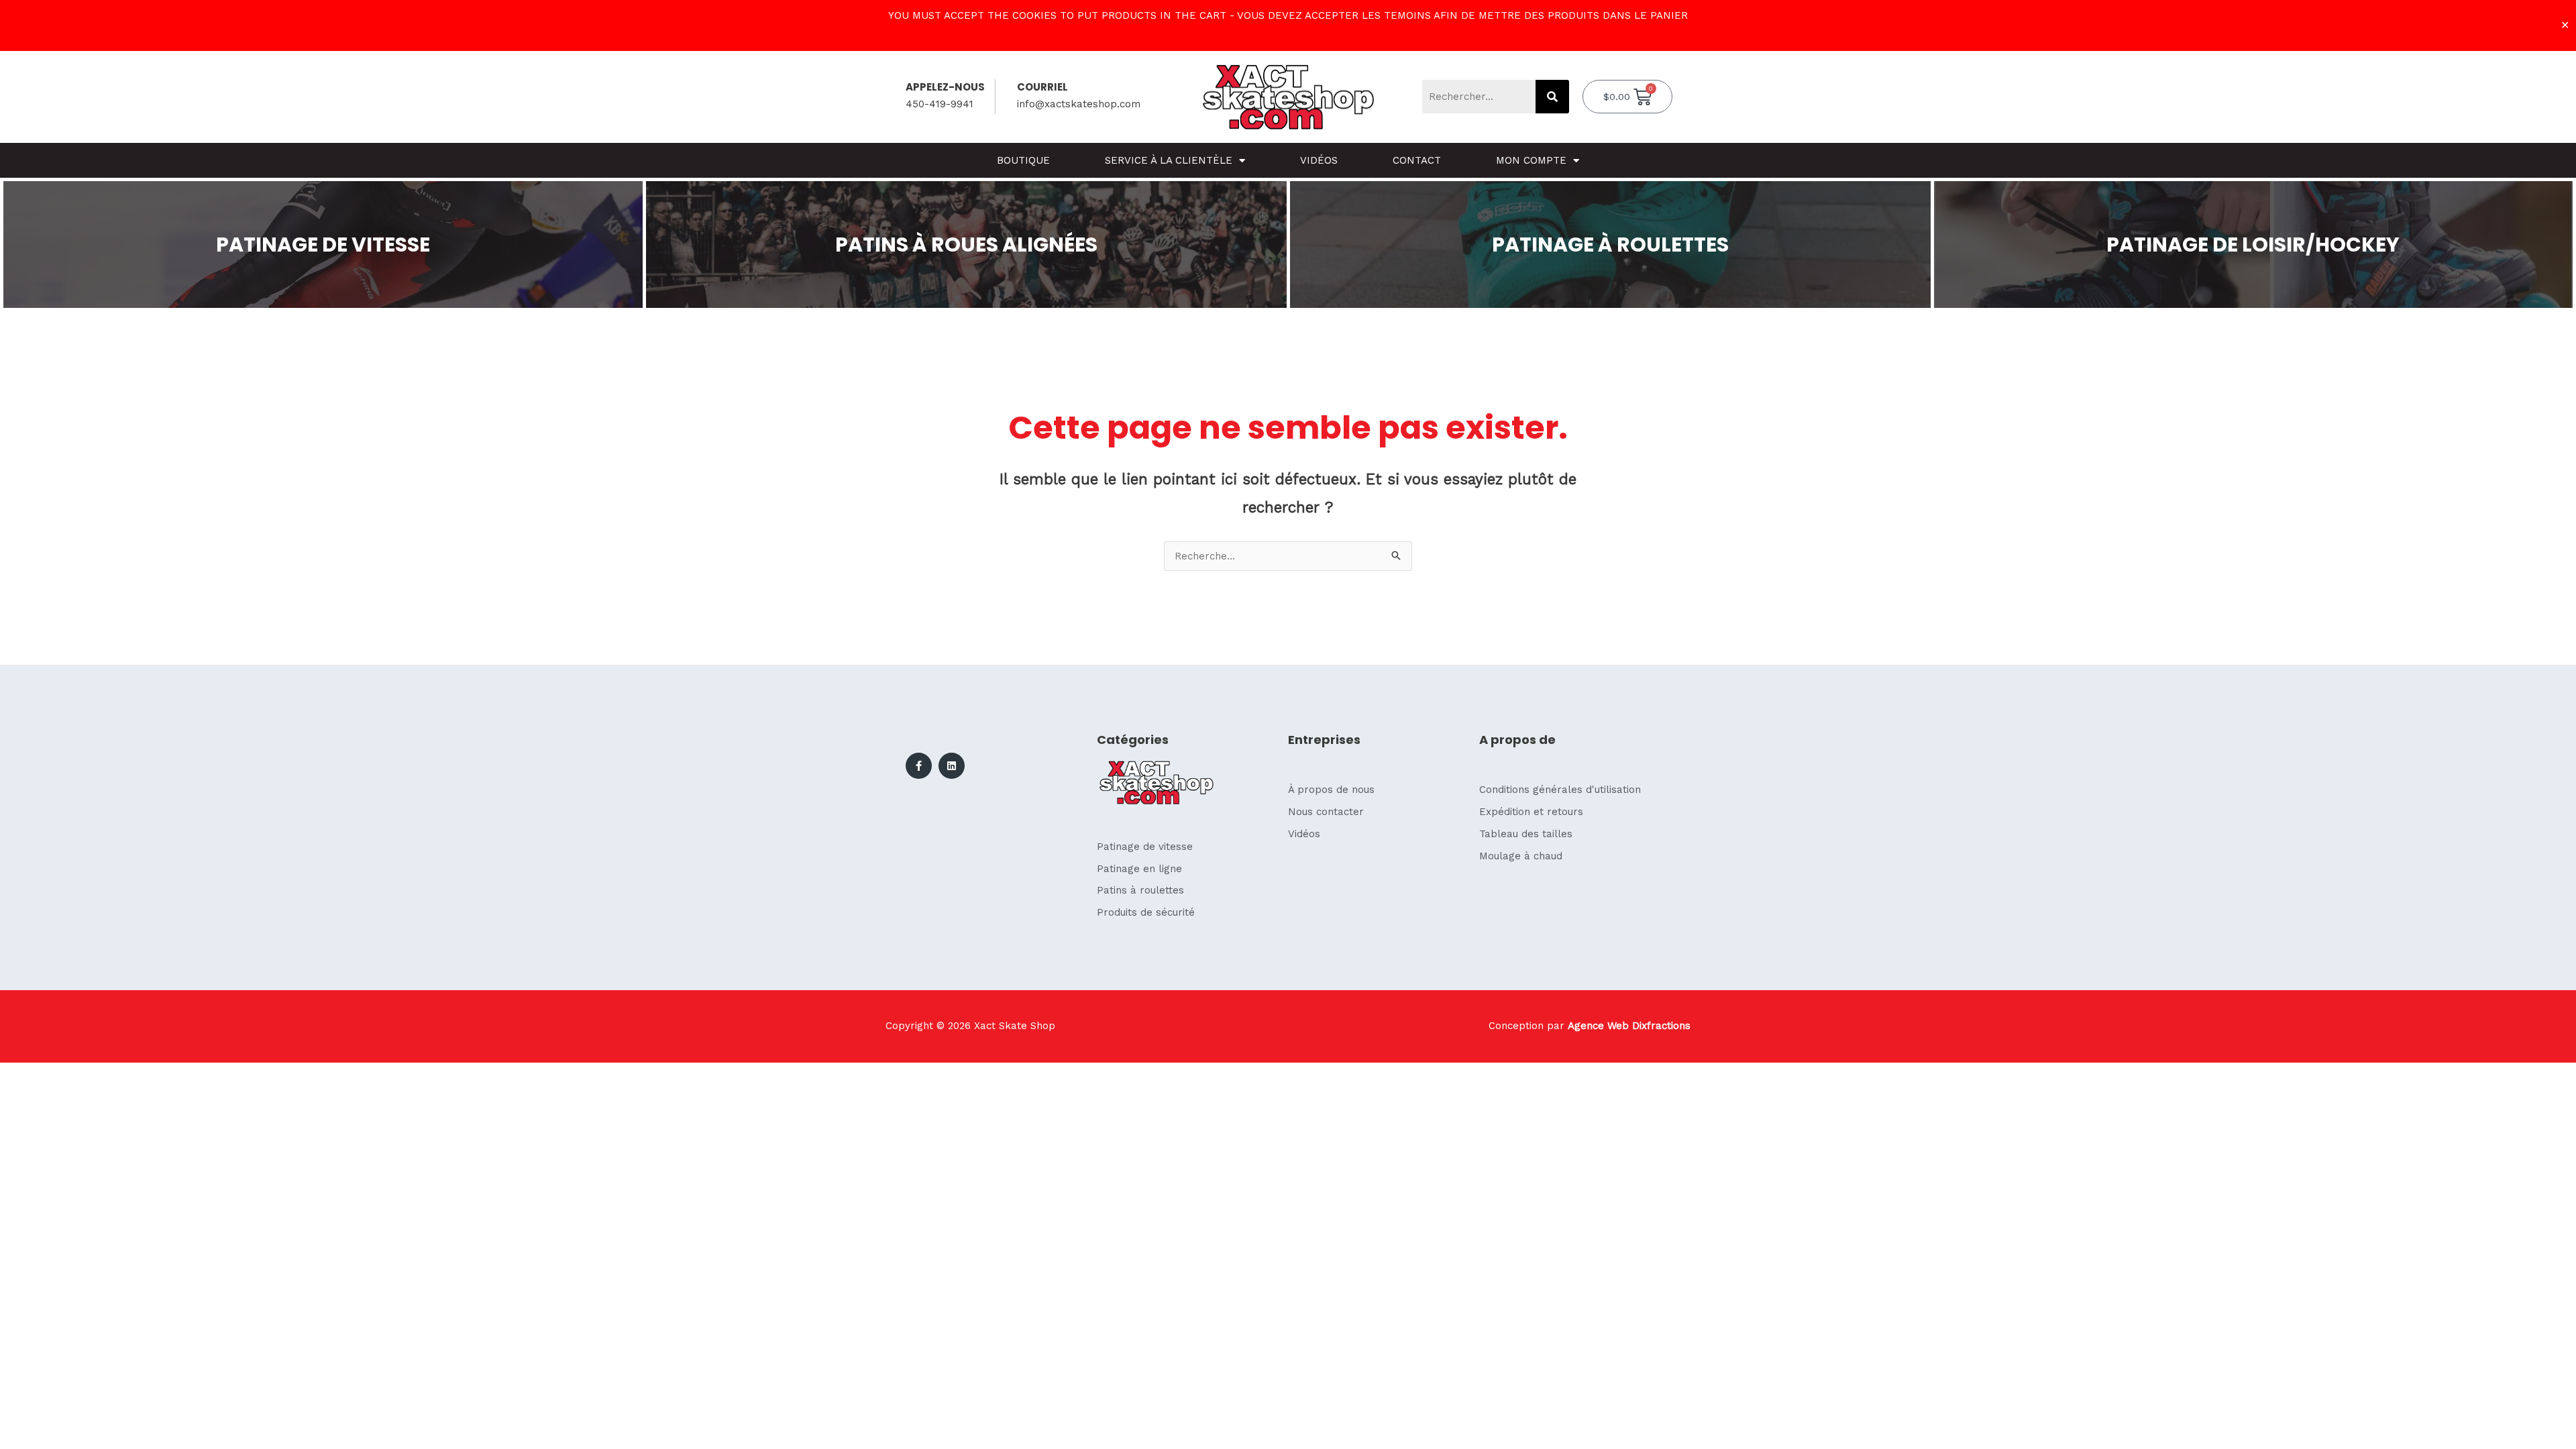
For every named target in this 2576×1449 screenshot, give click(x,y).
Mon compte (1531, 160)
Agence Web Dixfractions (1629, 1026)
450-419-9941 (940, 104)
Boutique (1023, 160)
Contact (1417, 160)
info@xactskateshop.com (1079, 104)
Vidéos (1319, 160)
